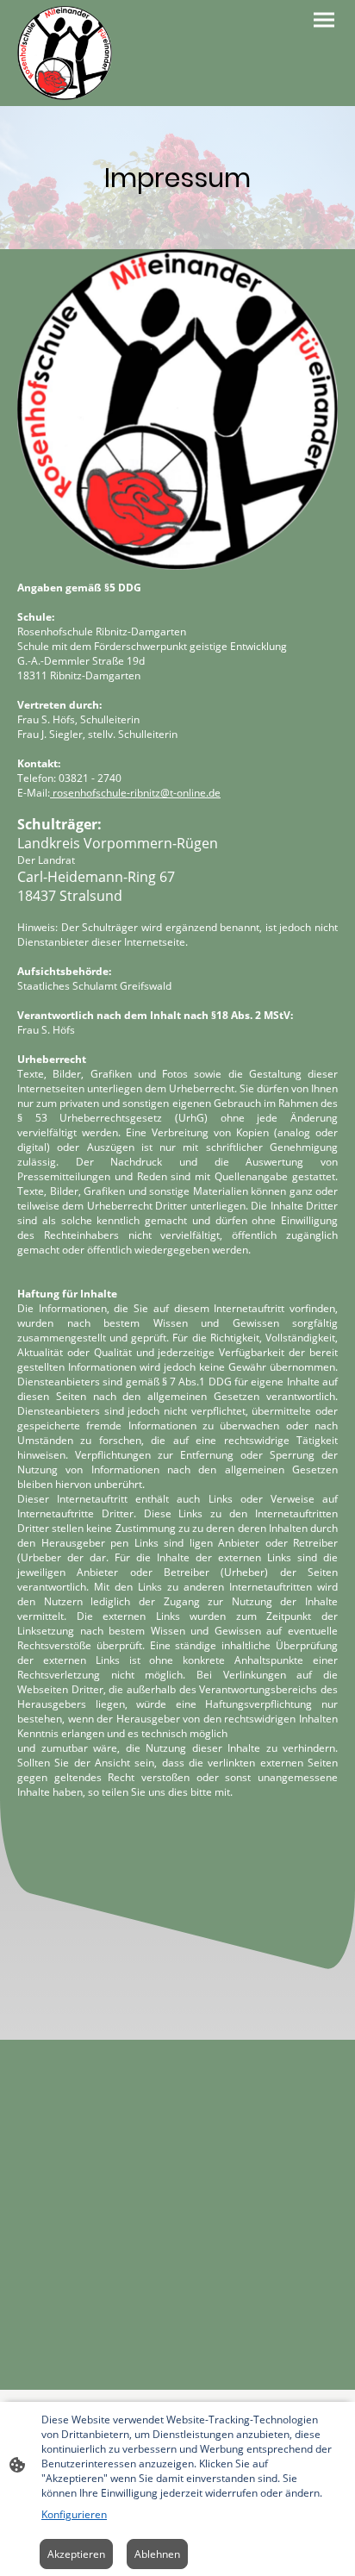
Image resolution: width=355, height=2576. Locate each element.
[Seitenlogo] (65, 53)
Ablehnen (157, 2554)
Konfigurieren (74, 2514)
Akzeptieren (76, 2554)
